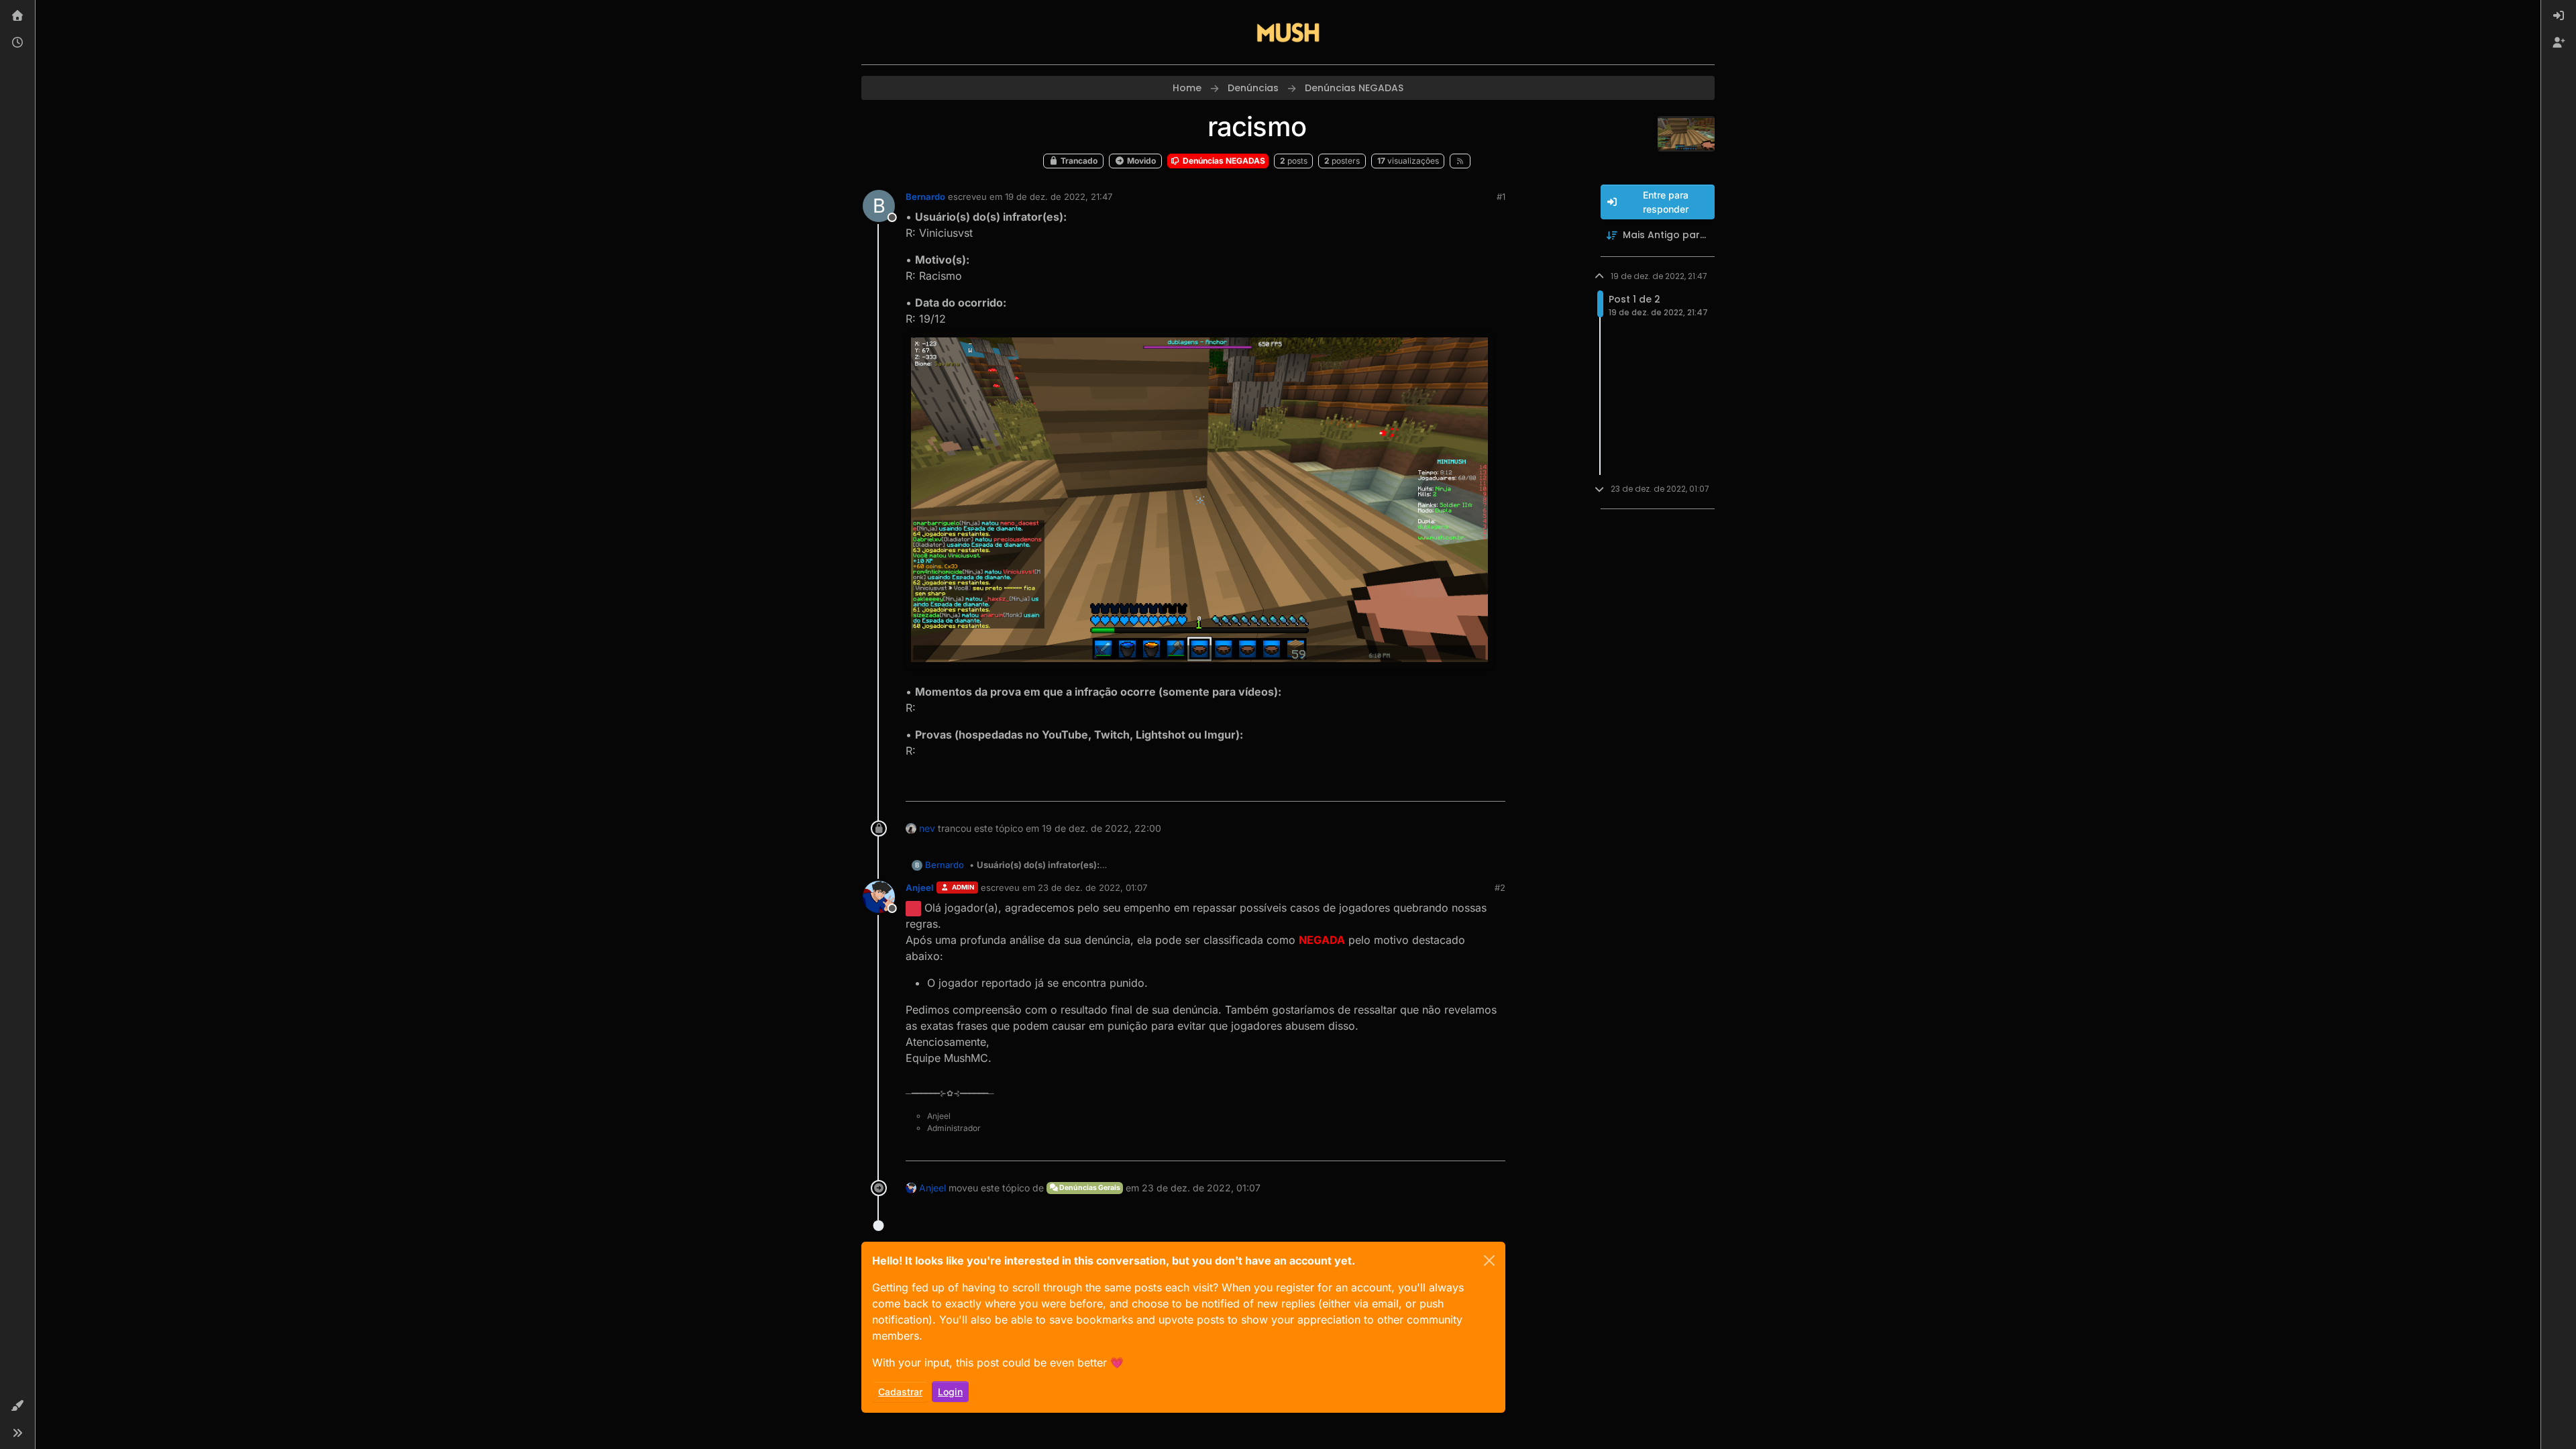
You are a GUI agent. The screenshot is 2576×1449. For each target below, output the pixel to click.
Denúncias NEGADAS (1223, 161)
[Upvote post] (1446, 785)
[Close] (1489, 1260)
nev (927, 828)
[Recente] (17, 43)
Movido (1140, 161)
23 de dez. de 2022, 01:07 (1092, 888)
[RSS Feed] (1460, 161)
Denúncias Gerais (1089, 1188)
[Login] (2559, 16)
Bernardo (925, 197)
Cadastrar (900, 1392)
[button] (17, 1406)
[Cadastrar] (2559, 43)
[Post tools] (1494, 785)
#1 (1501, 197)
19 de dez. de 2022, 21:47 (1059, 197)
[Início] (17, 16)
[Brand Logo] (1288, 32)
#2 (1500, 888)
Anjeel (920, 888)
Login (950, 1392)
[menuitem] (2559, 16)
